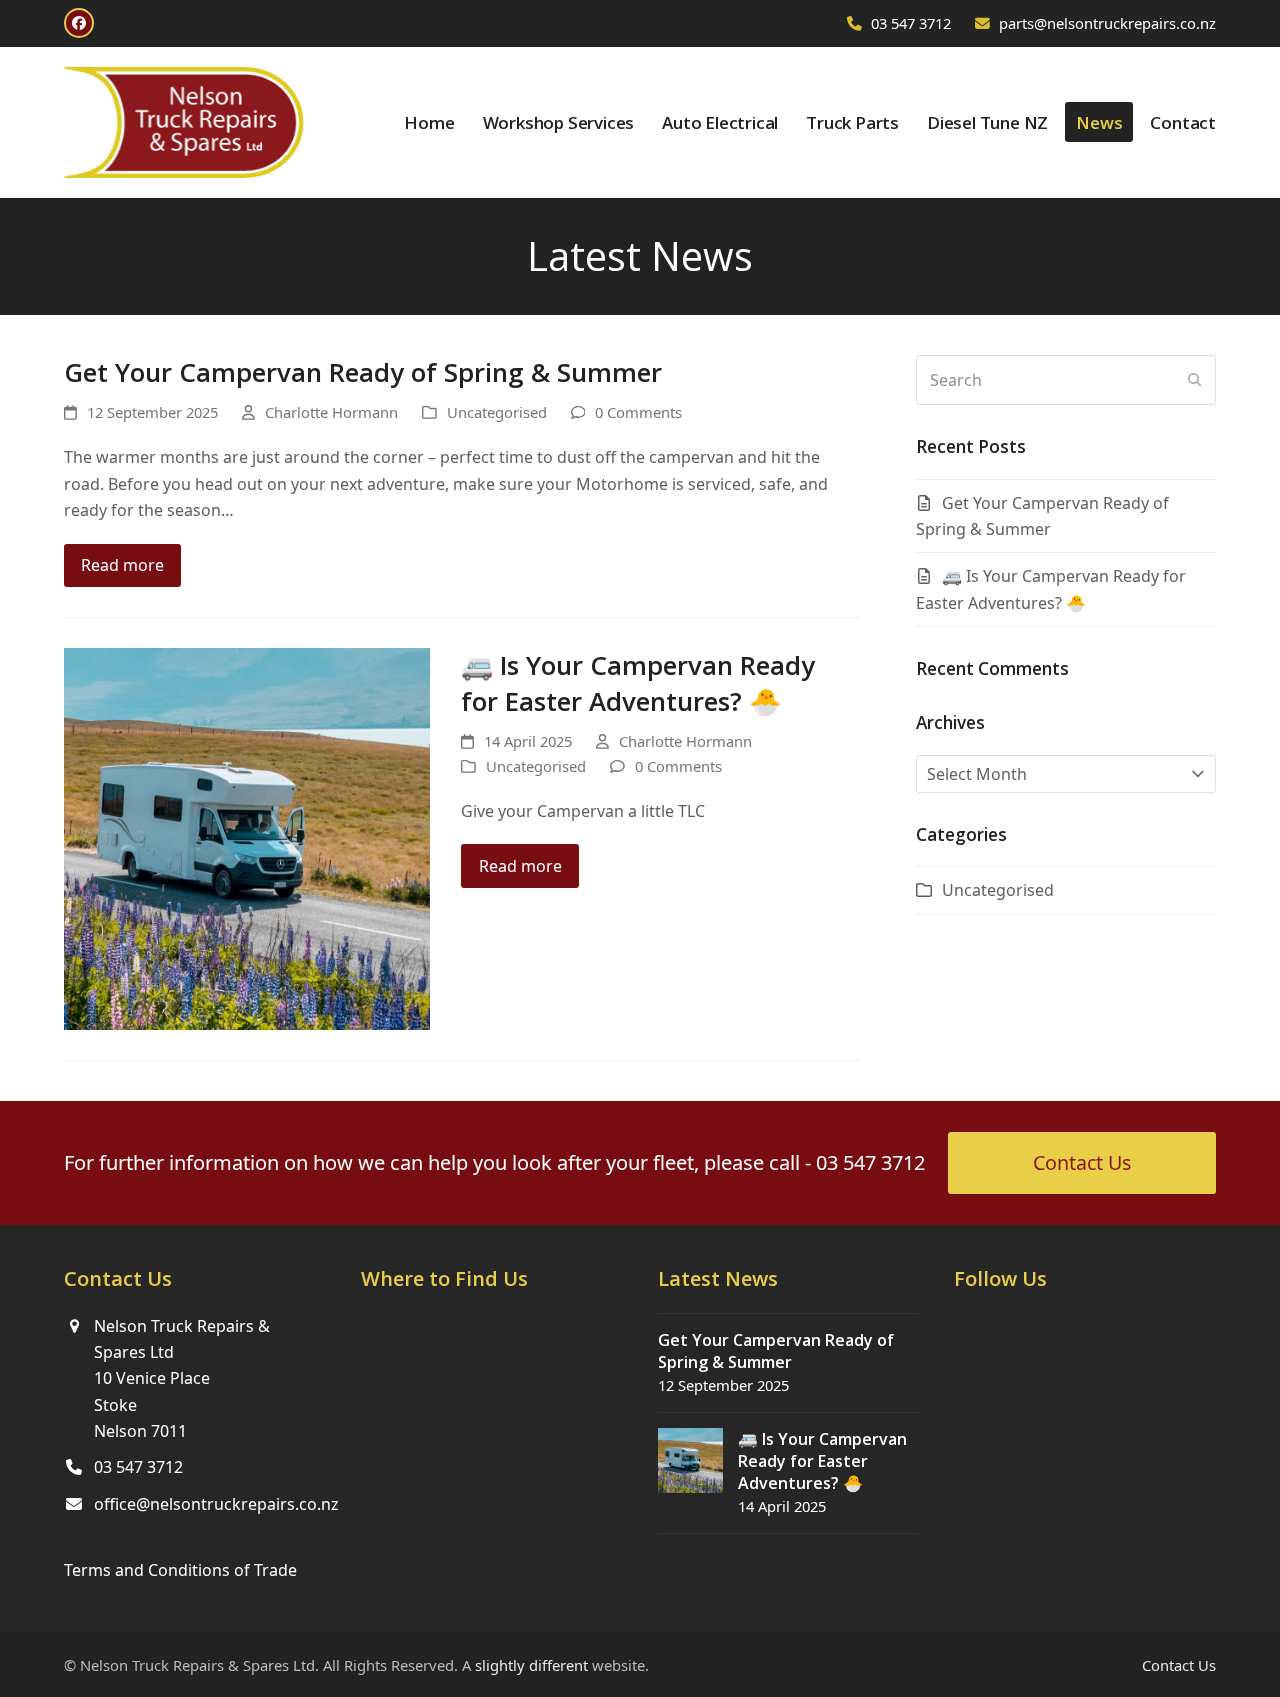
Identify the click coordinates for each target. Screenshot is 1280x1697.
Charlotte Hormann (331, 412)
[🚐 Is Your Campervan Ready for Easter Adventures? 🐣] (247, 837)
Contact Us (1179, 1665)
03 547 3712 (911, 23)
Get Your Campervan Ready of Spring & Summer (363, 372)
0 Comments (638, 412)
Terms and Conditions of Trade (180, 1570)
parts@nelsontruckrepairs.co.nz (1107, 23)
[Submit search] (1195, 380)
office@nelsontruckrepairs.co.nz (216, 1504)
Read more (122, 565)
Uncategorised (497, 412)
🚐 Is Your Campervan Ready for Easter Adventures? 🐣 (638, 683)
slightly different (531, 1665)
